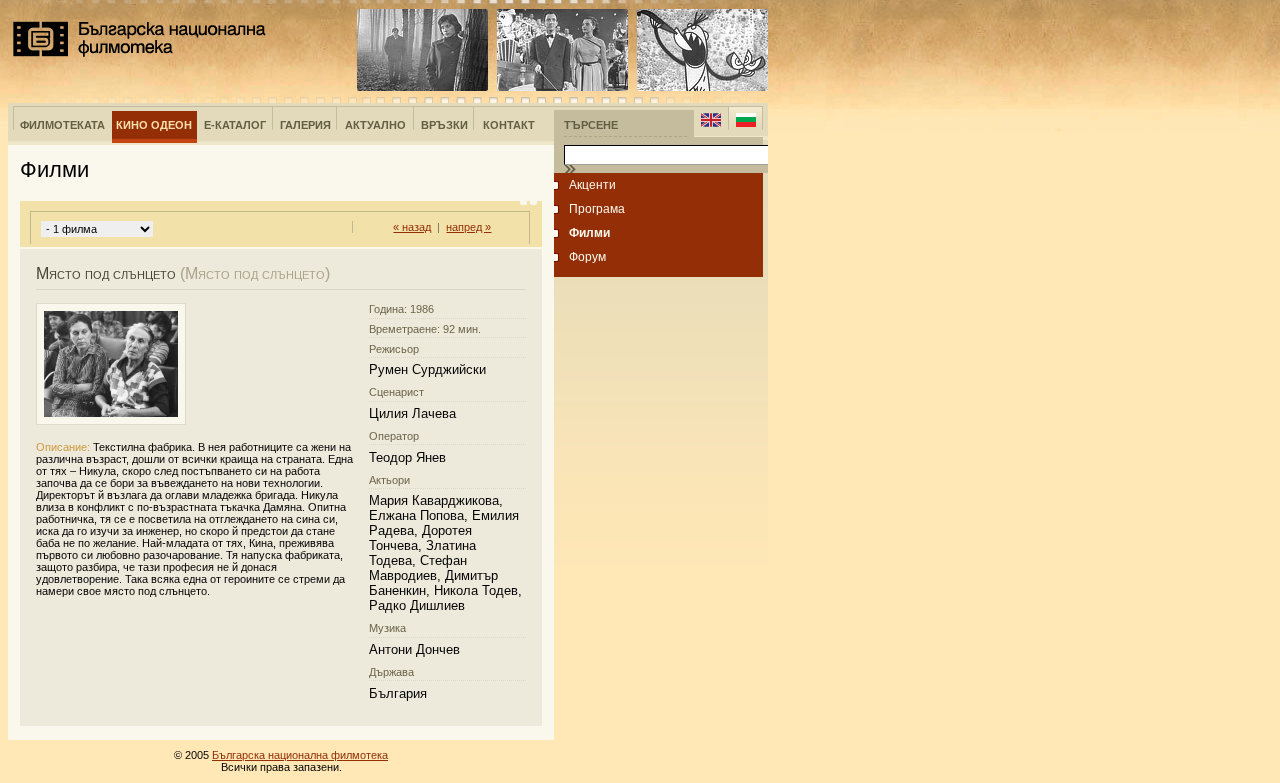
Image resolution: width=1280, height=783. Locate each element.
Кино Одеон (154, 125)
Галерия (305, 125)
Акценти (592, 185)
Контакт (509, 125)
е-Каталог (235, 125)
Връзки (444, 125)
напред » (468, 227)
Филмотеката (62, 125)
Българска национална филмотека (139, 39)
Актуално (375, 125)
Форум (587, 257)
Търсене (591, 125)
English (711, 120)
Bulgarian (745, 120)
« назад (412, 227)
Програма (597, 209)
